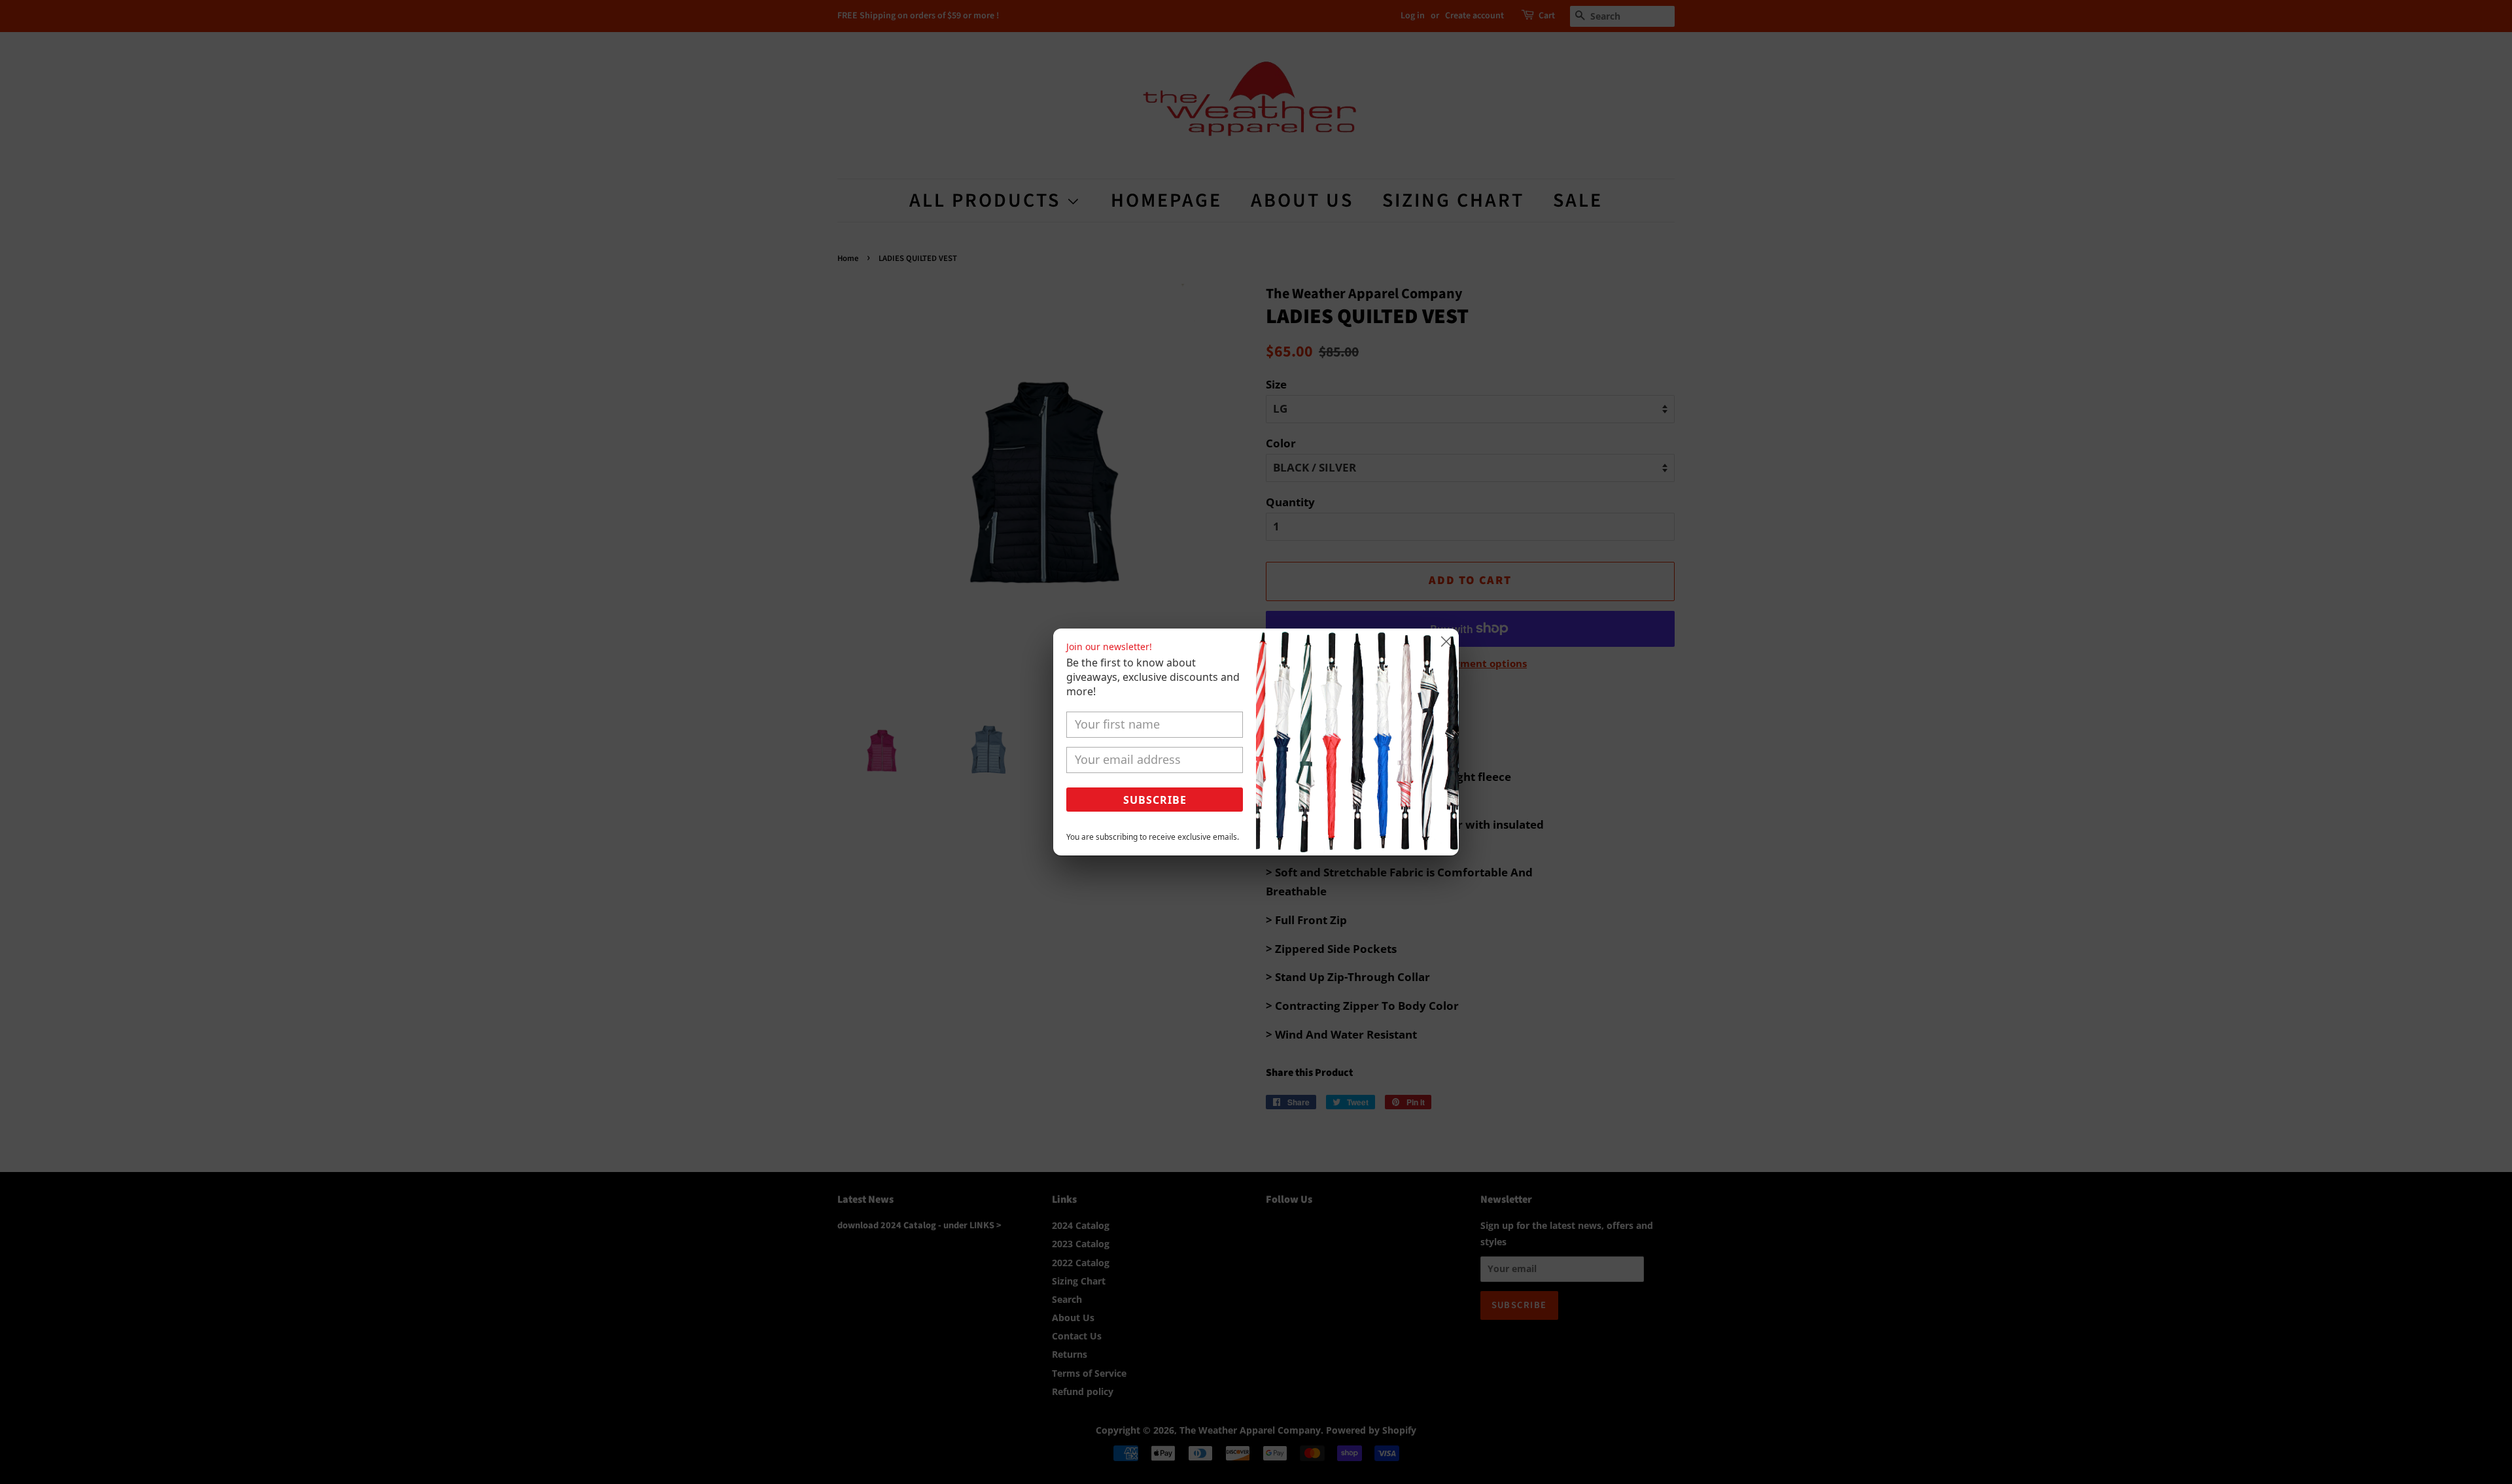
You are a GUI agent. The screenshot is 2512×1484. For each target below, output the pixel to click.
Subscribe (1155, 800)
